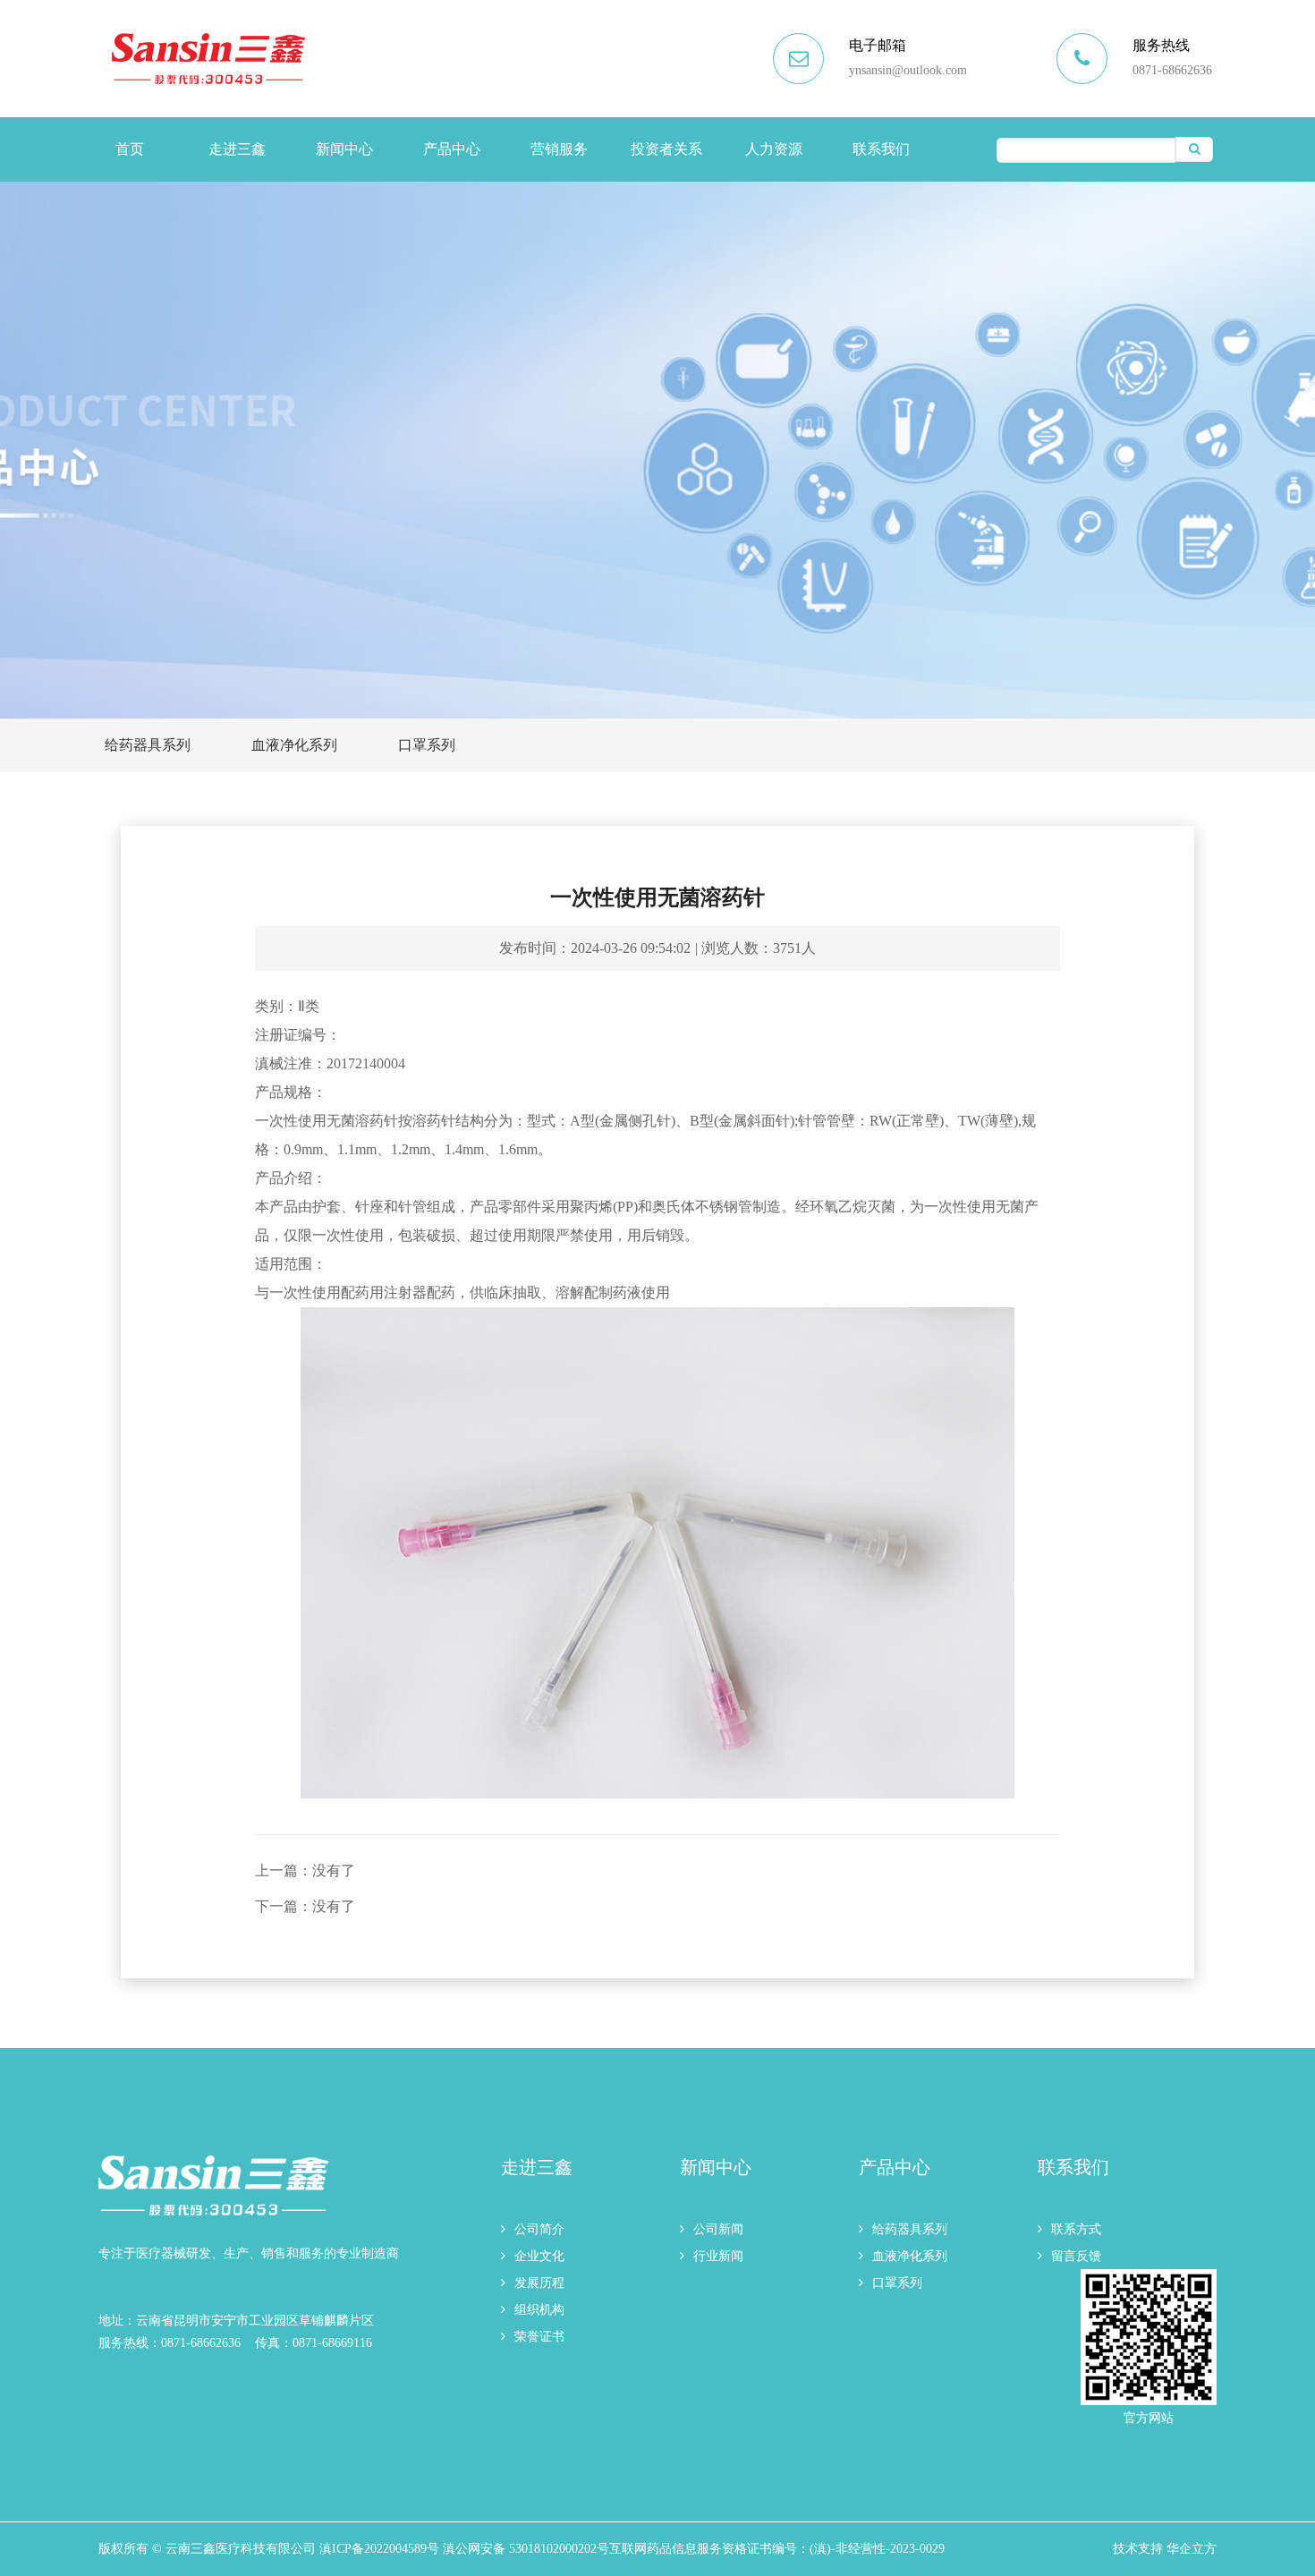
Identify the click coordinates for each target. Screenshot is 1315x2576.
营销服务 (559, 149)
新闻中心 (344, 149)
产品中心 (452, 149)
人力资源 (774, 149)
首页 (130, 149)
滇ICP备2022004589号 (379, 2549)
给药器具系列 (148, 745)
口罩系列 (427, 745)
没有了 (334, 1870)
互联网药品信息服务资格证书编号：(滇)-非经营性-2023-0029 (777, 2549)
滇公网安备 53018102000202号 (526, 2549)
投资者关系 (666, 149)
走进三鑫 (237, 149)
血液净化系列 (294, 745)
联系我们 (881, 149)
